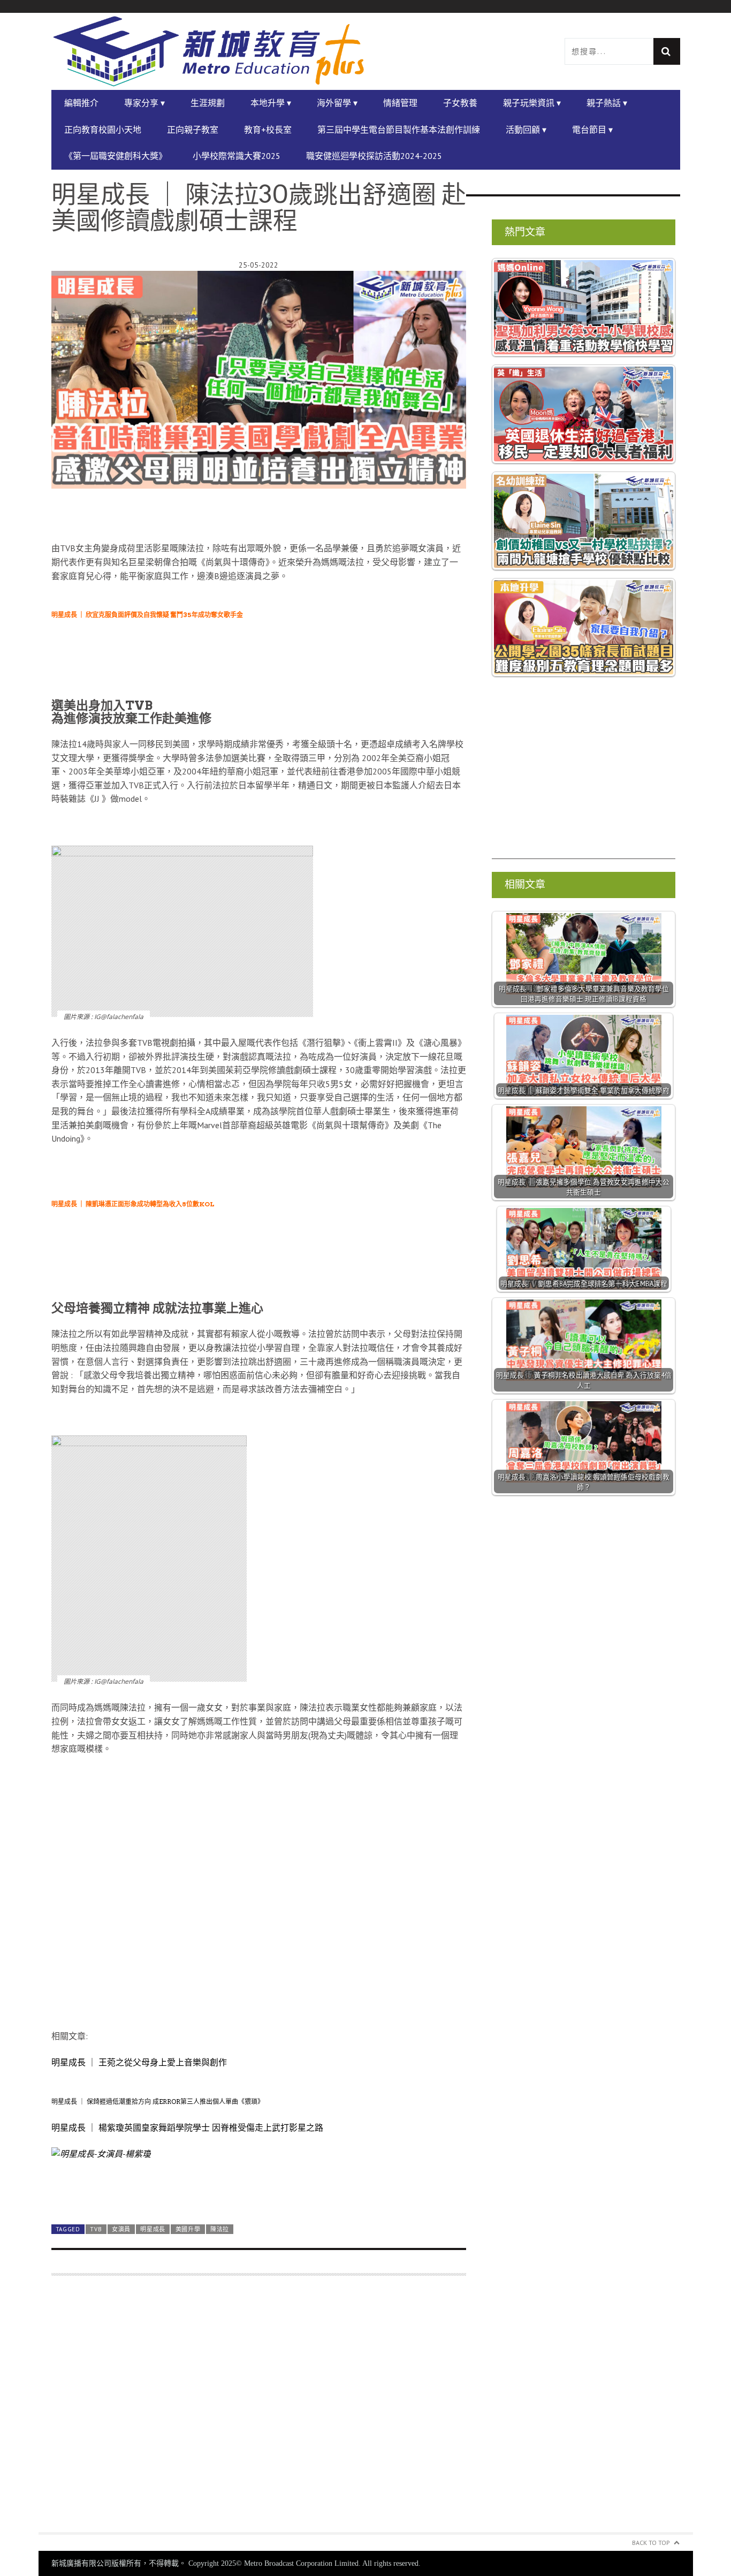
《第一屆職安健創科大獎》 (116, 156)
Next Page (259, 2191)
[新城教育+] (209, 51)
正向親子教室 (193, 130)
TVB (96, 2229)
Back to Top (651, 2543)
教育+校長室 (268, 130)
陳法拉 (220, 2229)
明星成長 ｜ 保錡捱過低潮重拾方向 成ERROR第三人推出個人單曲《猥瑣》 (158, 2102)
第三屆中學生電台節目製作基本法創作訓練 (399, 130)
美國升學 (188, 2229)
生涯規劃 (208, 103)
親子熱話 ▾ (607, 103)
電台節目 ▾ (592, 130)
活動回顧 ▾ (526, 130)
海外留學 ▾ (337, 103)
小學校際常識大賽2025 (237, 156)
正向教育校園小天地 (103, 130)
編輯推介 (81, 103)
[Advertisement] (259, 2410)
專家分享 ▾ (144, 103)
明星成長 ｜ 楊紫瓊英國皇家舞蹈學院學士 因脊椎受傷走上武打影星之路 (187, 2127)
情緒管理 (400, 103)
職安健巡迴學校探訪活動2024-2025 (374, 156)
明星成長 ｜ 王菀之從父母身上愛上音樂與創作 (139, 2062)
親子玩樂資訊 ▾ (532, 103)
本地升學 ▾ (271, 103)
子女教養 (460, 103)
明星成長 (153, 2229)
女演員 (121, 2229)
